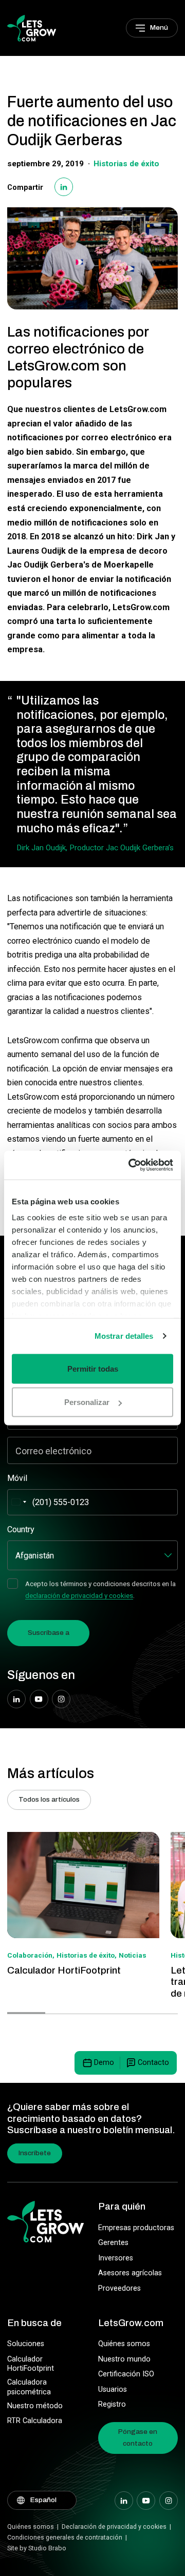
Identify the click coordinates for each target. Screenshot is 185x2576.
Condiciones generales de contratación (65, 2537)
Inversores (116, 2258)
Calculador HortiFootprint (31, 2364)
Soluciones (26, 2344)
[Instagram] (61, 1699)
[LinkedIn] (64, 187)
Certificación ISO (126, 2374)
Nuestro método (35, 2406)
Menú (159, 27)
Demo (104, 2063)
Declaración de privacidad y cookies (114, 2526)
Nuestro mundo (124, 2359)
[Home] (32, 27)
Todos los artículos (49, 1799)
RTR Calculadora (35, 2421)
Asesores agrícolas (130, 2273)
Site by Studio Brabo (37, 2548)
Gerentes (113, 2243)
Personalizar (87, 1402)
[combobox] (18, 1502)
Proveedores (119, 2288)
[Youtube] (39, 1699)
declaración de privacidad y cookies (79, 1595)
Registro (112, 2404)
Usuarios (113, 2389)
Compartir (25, 188)
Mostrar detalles (124, 1336)
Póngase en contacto (138, 2437)
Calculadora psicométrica (29, 2387)
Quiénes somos (124, 2344)
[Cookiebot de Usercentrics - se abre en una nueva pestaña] (131, 1165)
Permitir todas (93, 1368)
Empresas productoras (136, 2228)
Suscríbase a (49, 1633)
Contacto (153, 2063)
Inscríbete (35, 2153)
